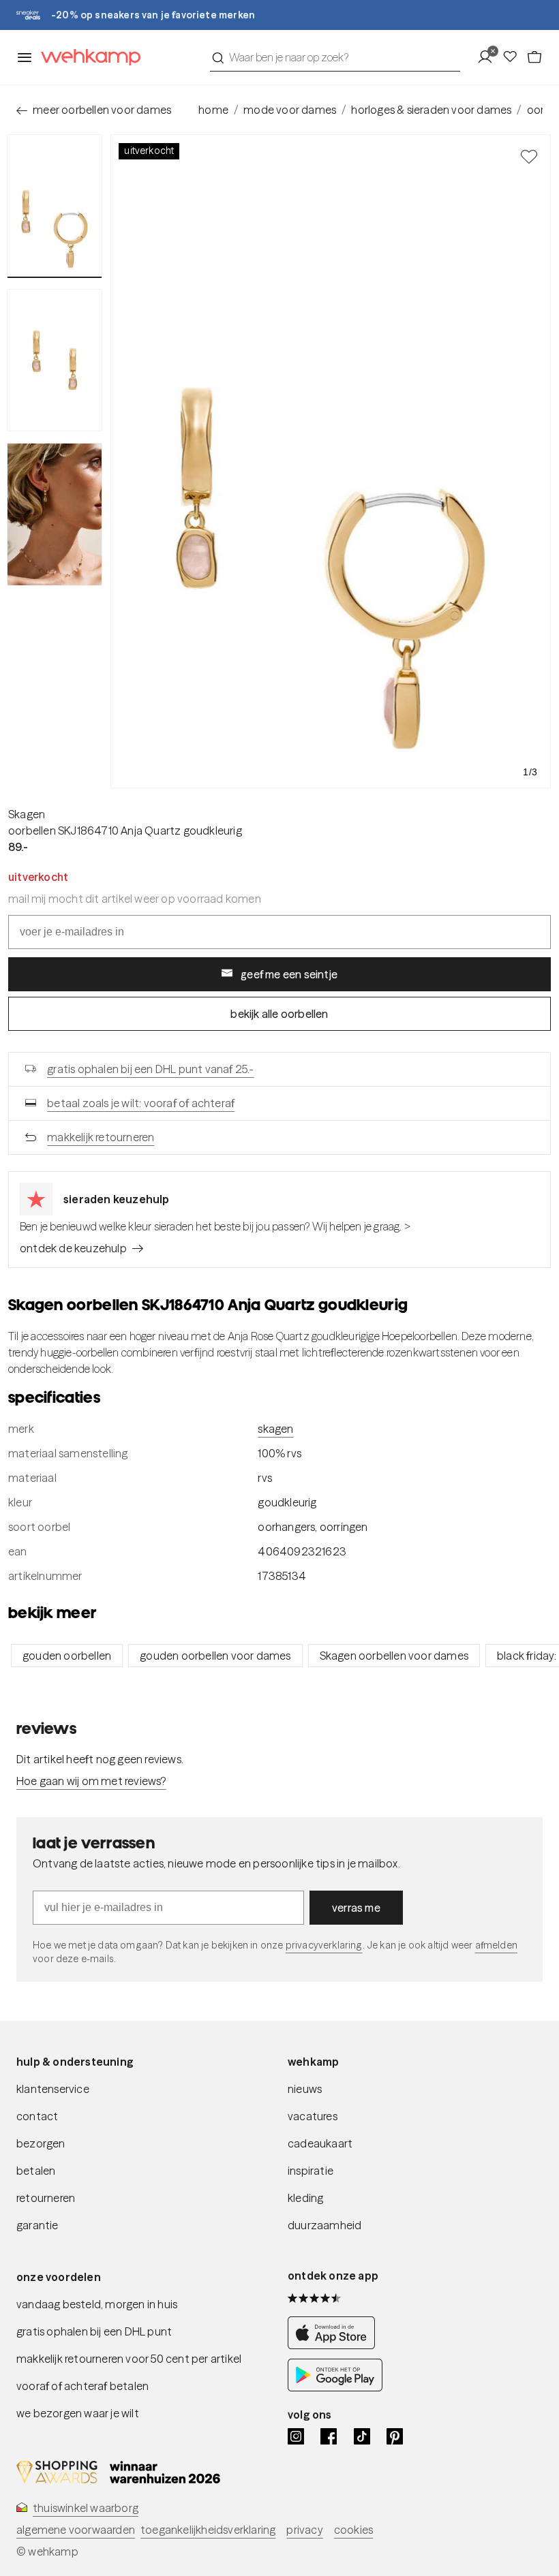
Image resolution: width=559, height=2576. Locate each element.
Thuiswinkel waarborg (86, 2508)
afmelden (496, 1945)
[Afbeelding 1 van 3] (55, 206)
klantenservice (53, 2089)
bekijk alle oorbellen (279, 1014)
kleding (305, 2198)
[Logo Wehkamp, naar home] (87, 58)
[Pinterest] (395, 2436)
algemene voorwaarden (76, 2530)
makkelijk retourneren (101, 1137)
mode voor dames (290, 110)
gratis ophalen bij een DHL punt (94, 2331)
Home (213, 110)
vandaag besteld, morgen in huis (97, 2304)
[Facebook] (329, 2436)
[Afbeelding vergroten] (331, 461)
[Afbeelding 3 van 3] (55, 514)
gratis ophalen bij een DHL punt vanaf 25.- (150, 1069)
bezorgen (41, 2143)
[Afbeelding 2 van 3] (55, 360)
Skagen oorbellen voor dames (394, 1656)
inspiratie (311, 2171)
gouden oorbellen (67, 1656)
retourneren (46, 2198)
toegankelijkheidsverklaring (208, 2530)
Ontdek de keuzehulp (73, 1248)
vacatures (313, 2116)
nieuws (305, 2089)
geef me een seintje (289, 974)
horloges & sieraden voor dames (431, 110)
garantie (37, 2225)
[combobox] (335, 57)
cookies (353, 2530)
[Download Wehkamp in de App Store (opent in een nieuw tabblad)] (335, 2345)
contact (37, 2116)
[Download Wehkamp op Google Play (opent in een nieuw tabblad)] (335, 2387)
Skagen (27, 814)
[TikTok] (362, 2436)
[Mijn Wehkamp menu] (489, 57)
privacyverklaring (324, 1945)
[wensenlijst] (514, 57)
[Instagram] (296, 2436)
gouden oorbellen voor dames (215, 1656)
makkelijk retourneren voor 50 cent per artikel (129, 2359)
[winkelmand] (534, 57)
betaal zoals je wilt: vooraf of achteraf (141, 1103)
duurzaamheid (324, 2225)
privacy (304, 2530)
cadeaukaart (320, 2143)
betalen (36, 2171)
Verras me (356, 1908)
